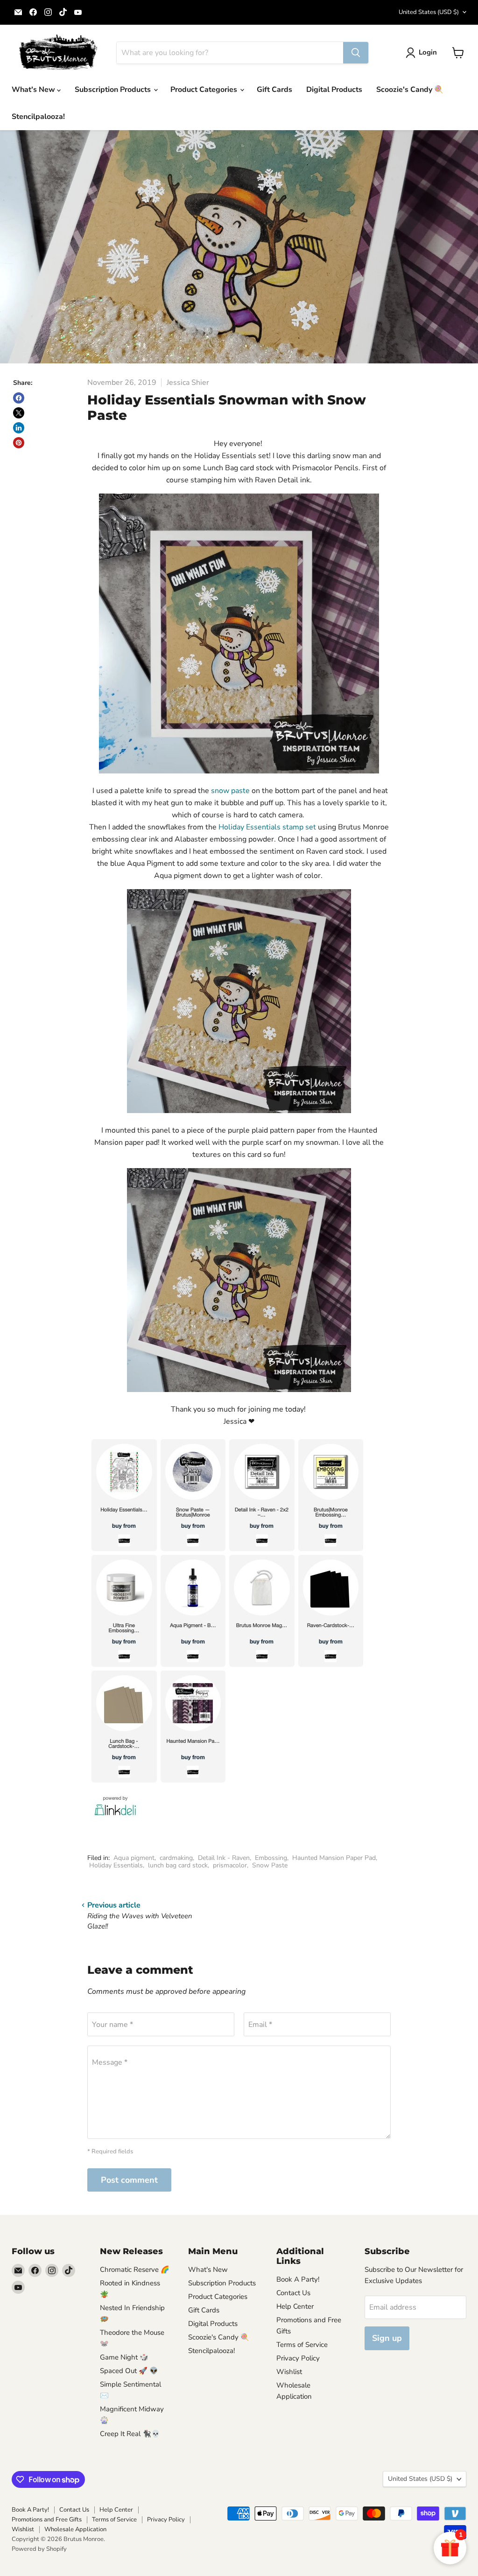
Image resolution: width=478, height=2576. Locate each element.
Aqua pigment (134, 1858)
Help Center (295, 2306)
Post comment (129, 2180)
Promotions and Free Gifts (47, 2520)
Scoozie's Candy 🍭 (410, 90)
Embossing (271, 1858)
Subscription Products (114, 90)
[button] (423, 53)
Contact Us (293, 2293)
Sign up (387, 2338)
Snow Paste (270, 1865)
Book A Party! (298, 2279)
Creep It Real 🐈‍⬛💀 (130, 2434)
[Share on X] (19, 413)
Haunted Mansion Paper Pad (334, 1858)
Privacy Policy (298, 2358)
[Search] (356, 53)
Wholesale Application (75, 2529)
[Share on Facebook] (19, 398)
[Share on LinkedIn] (19, 428)
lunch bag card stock (178, 1865)
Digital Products (334, 90)
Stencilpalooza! (38, 117)
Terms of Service (302, 2345)
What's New (34, 90)
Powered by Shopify (39, 2549)
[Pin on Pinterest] (19, 443)
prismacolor (230, 1865)
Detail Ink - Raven (224, 1858)
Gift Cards (274, 90)
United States (429, 12)
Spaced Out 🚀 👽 (129, 2371)
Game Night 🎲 (124, 2357)
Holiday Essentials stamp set (267, 827)
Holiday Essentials (116, 1865)
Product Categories (205, 90)
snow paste (231, 791)
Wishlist (289, 2372)
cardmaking (176, 1858)
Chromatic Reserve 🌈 (135, 2270)
